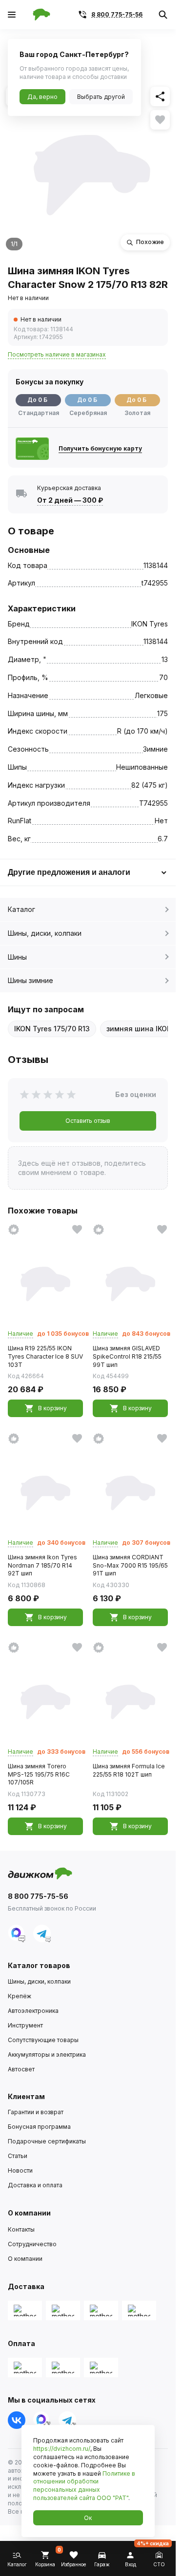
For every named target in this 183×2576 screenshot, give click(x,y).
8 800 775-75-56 (117, 14)
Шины (17, 957)
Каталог (21, 909)
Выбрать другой (101, 97)
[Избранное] (160, 120)
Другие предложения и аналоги (69, 872)
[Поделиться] (160, 96)
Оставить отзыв (88, 1121)
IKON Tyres (150, 624)
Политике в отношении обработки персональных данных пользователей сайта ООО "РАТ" (84, 2486)
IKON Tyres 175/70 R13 (52, 1029)
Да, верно (42, 97)
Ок (88, 2518)
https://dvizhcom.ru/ (62, 2449)
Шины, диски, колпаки (45, 933)
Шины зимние (30, 980)
